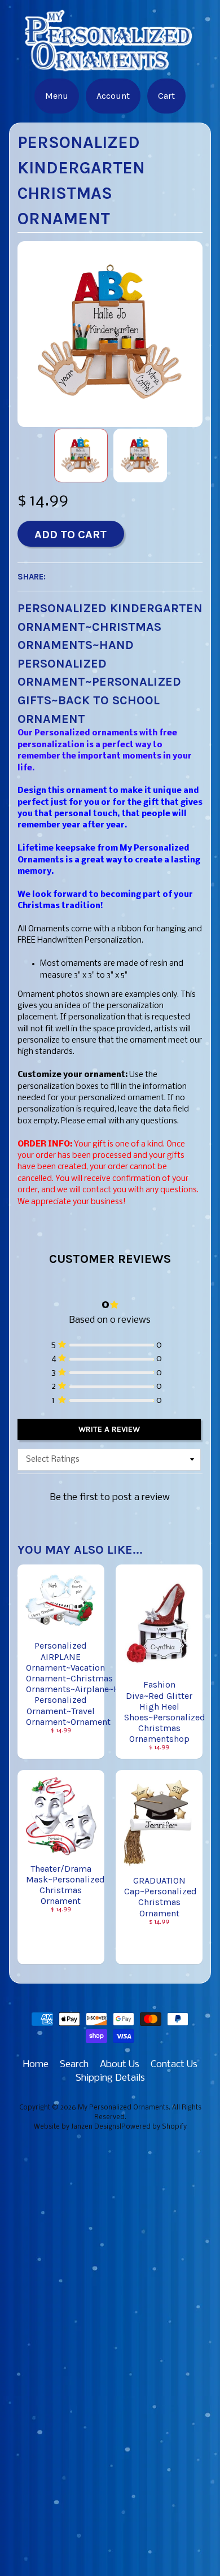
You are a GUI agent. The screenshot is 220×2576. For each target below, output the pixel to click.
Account (113, 96)
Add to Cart (71, 534)
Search (74, 2065)
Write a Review (109, 1429)
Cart (166, 96)
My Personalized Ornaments (123, 2108)
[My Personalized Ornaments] (110, 65)
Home (36, 2065)
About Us (120, 2065)
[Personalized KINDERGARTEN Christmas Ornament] (81, 456)
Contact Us (174, 2065)
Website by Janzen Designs (77, 2127)
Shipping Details (110, 2078)
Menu (57, 96)
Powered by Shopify (154, 2127)
